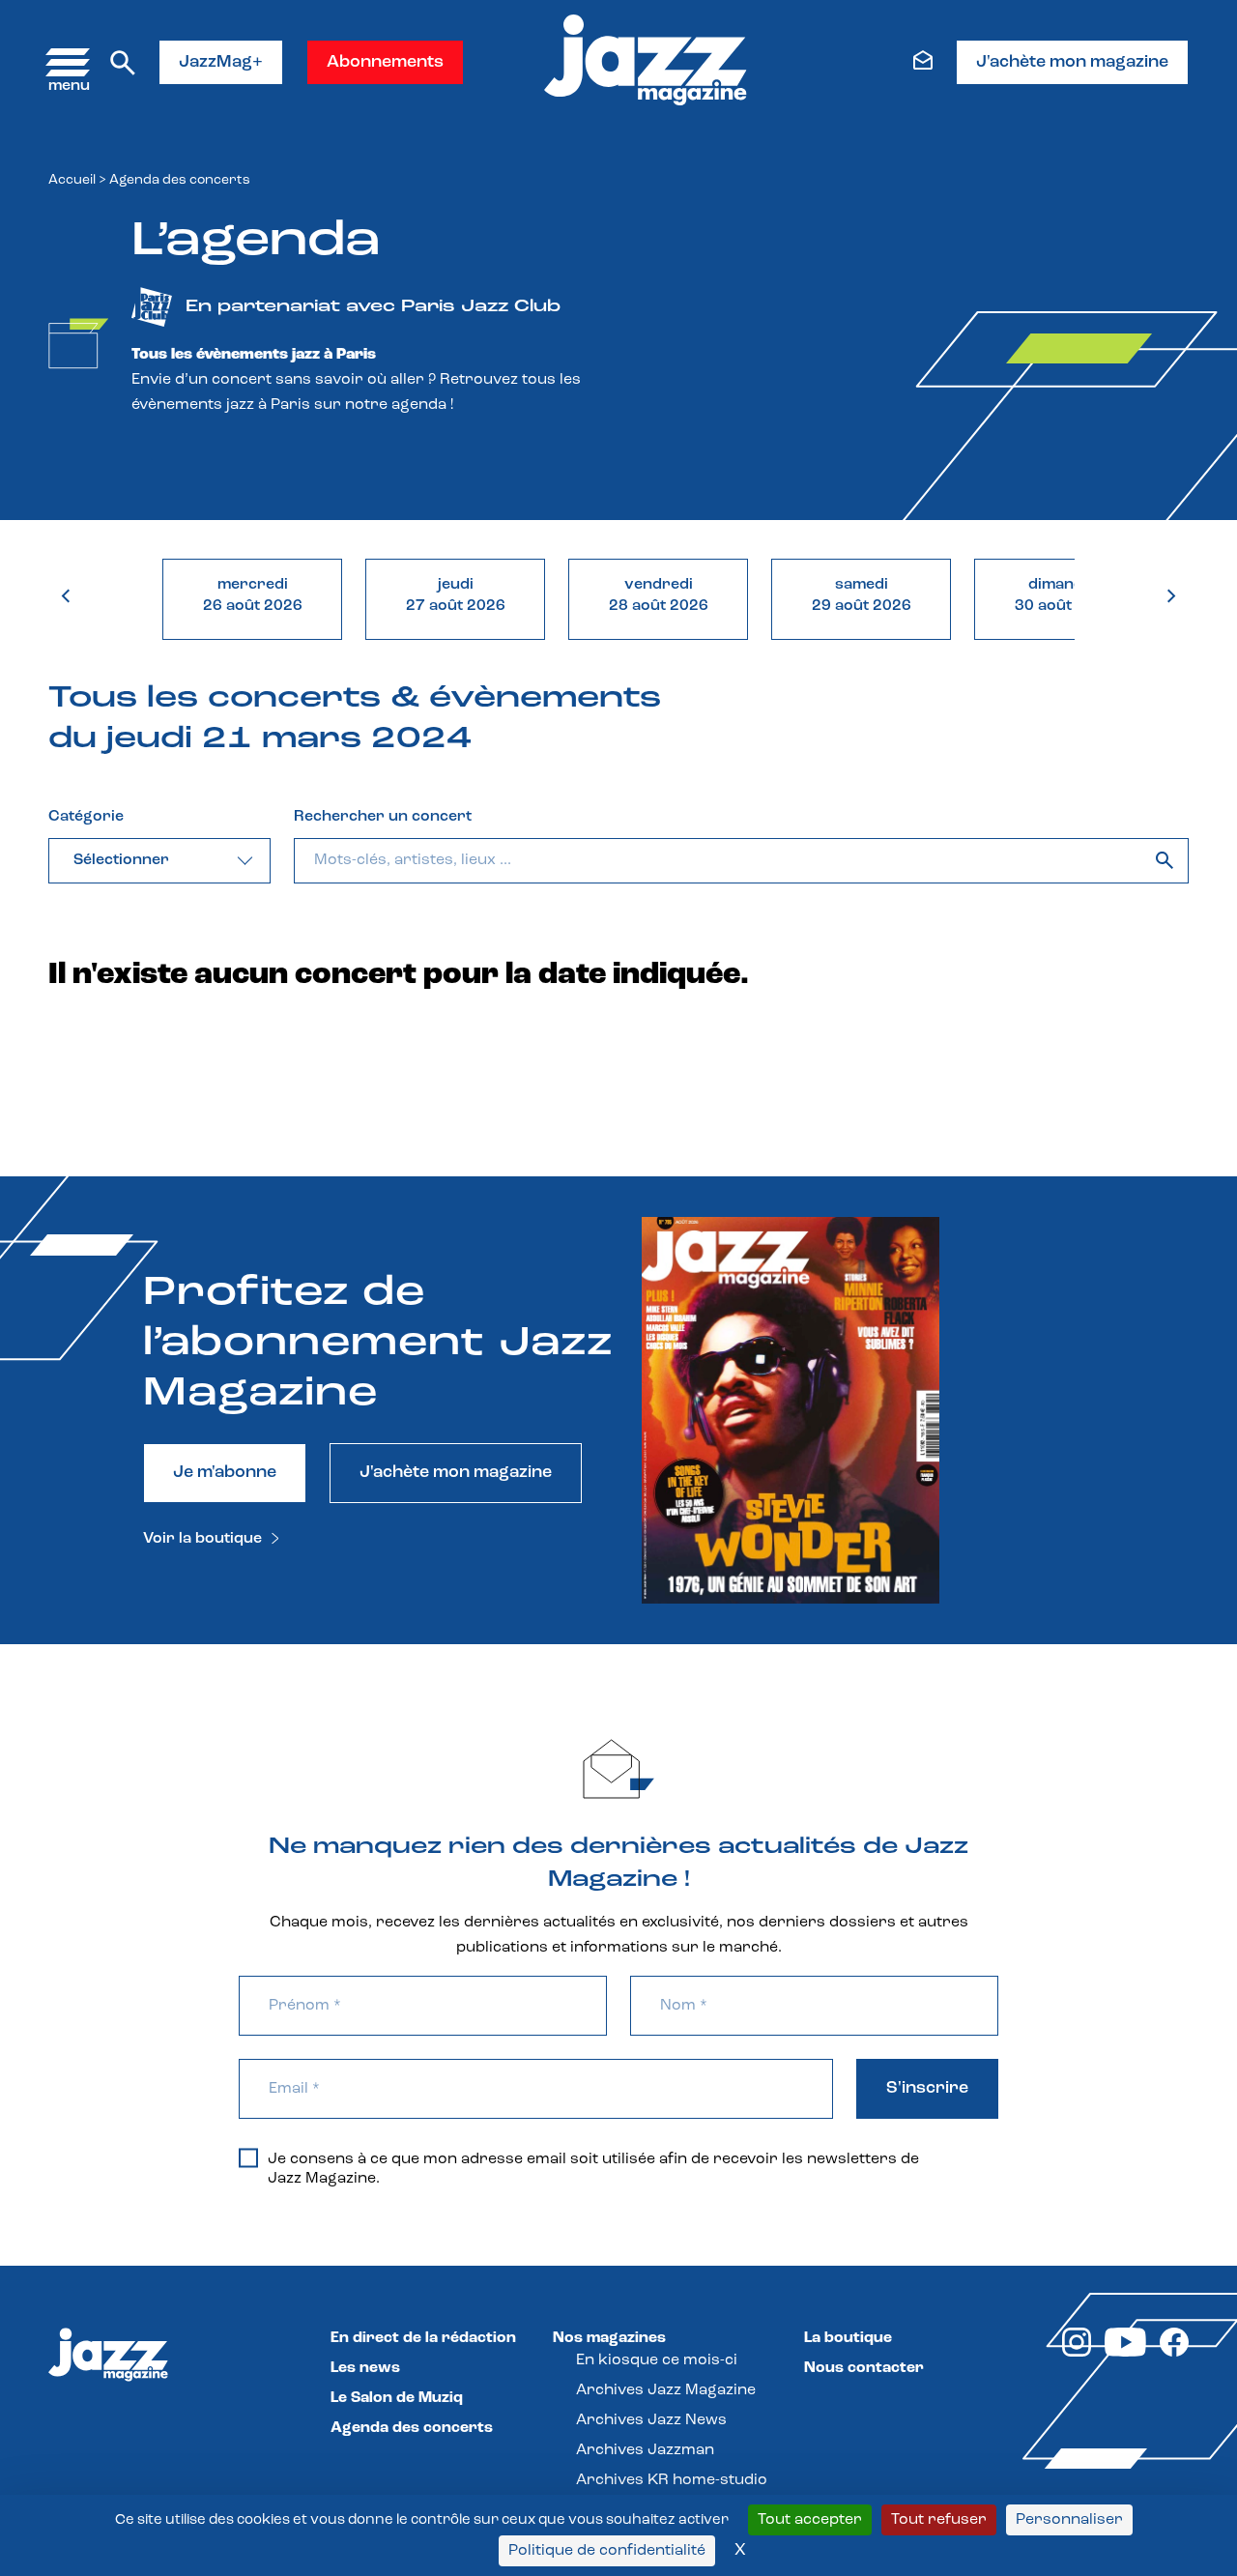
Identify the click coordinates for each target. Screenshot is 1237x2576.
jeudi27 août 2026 (456, 595)
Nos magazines (609, 2338)
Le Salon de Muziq (397, 2398)
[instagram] (1077, 2353)
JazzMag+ (221, 63)
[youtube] (1125, 2353)
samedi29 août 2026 (862, 595)
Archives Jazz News (651, 2420)
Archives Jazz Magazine (666, 2390)
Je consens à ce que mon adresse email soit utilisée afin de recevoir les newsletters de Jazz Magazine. (593, 2169)
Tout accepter (810, 2520)
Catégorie (86, 817)
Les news (365, 2368)
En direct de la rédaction (423, 2338)
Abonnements (385, 63)
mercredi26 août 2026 (253, 595)
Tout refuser (939, 2520)
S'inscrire (927, 2089)
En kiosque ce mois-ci (657, 2360)
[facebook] (1174, 2353)
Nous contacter (864, 2368)
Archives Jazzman (645, 2450)
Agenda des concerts (412, 2428)
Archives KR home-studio (672, 2480)
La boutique (848, 2338)
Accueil (72, 180)
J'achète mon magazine (1072, 63)
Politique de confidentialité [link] (607, 2551)
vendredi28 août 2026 (659, 595)
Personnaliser (1069, 2520)
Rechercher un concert (383, 817)
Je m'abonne (225, 1473)
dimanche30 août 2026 (1064, 595)
